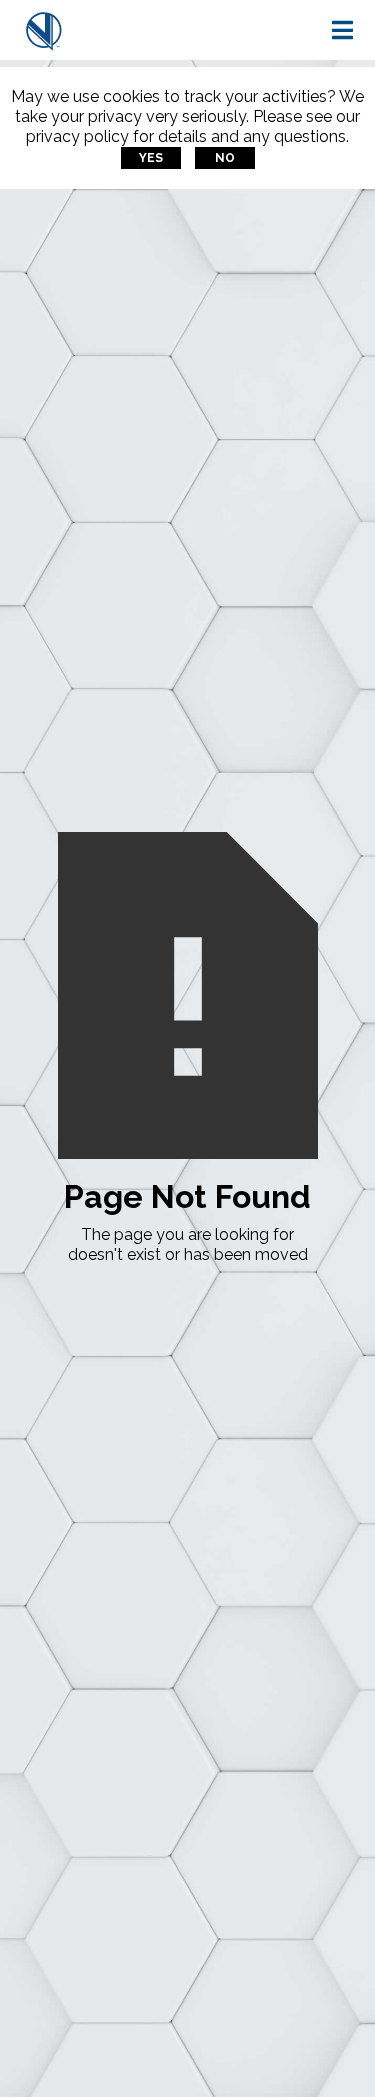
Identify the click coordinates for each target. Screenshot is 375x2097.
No (225, 158)
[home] (44, 30)
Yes (151, 158)
